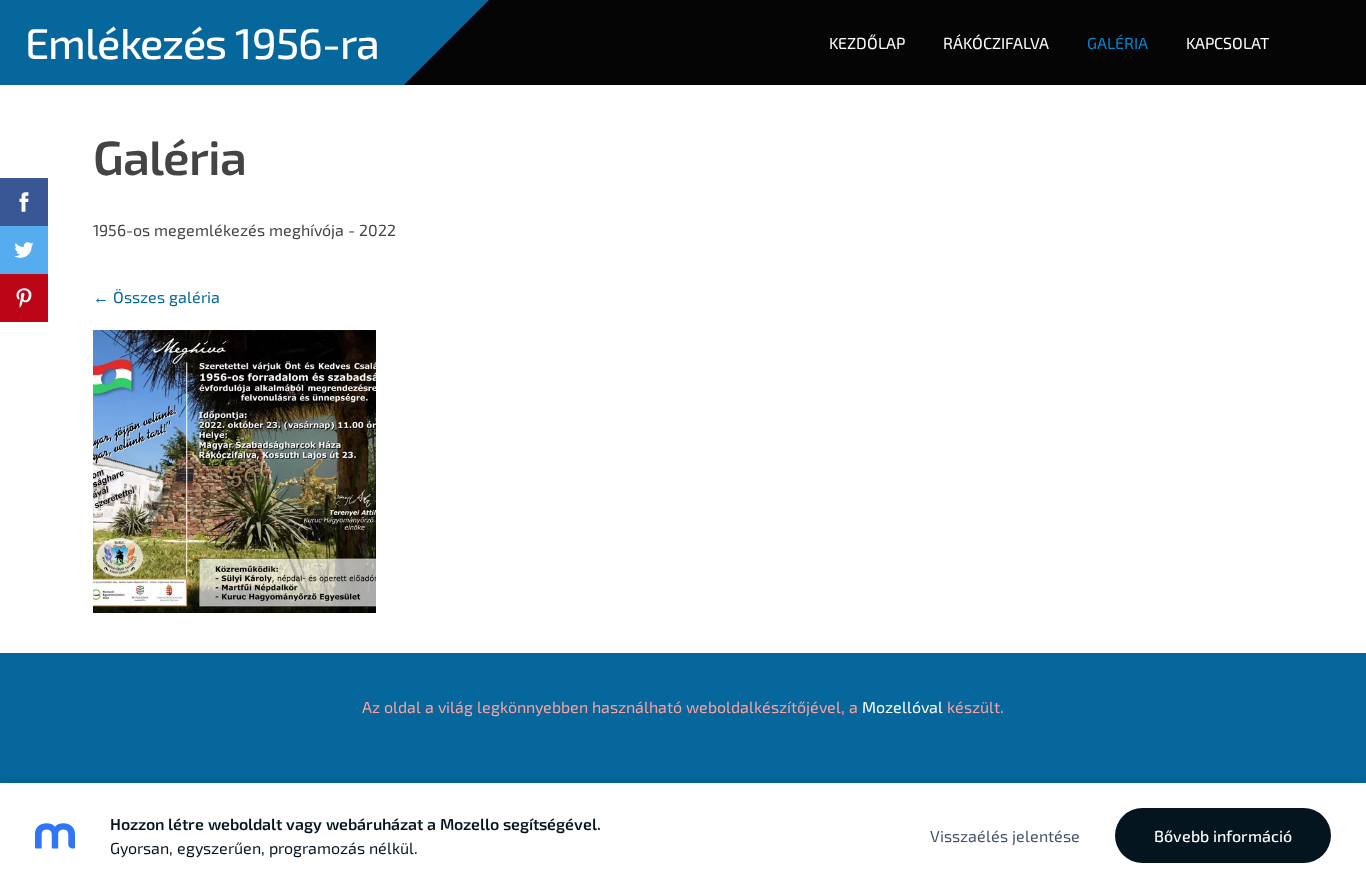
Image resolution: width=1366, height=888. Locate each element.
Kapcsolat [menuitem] (1227, 42)
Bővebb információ (1223, 835)
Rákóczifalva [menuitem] (996, 42)
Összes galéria (166, 296)
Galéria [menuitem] (1117, 42)
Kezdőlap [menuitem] (867, 42)
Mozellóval (902, 706)
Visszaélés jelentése (1005, 835)
